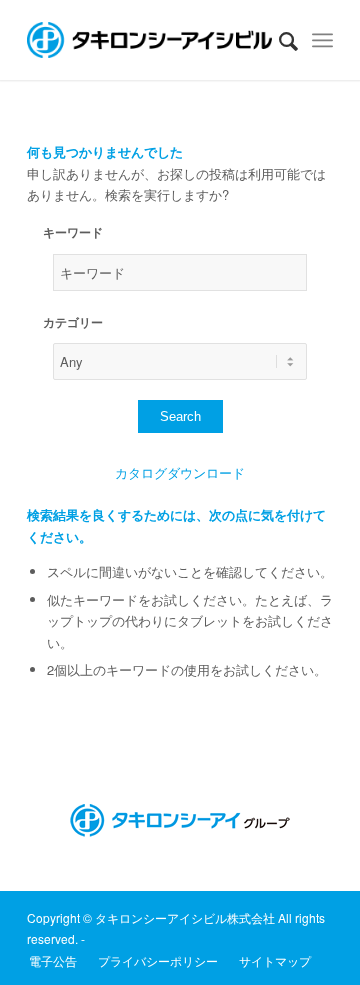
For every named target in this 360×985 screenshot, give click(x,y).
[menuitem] (278, 40)
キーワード (73, 232)
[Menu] (322, 40)
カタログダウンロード (180, 472)
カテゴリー (73, 322)
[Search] (278, 40)
